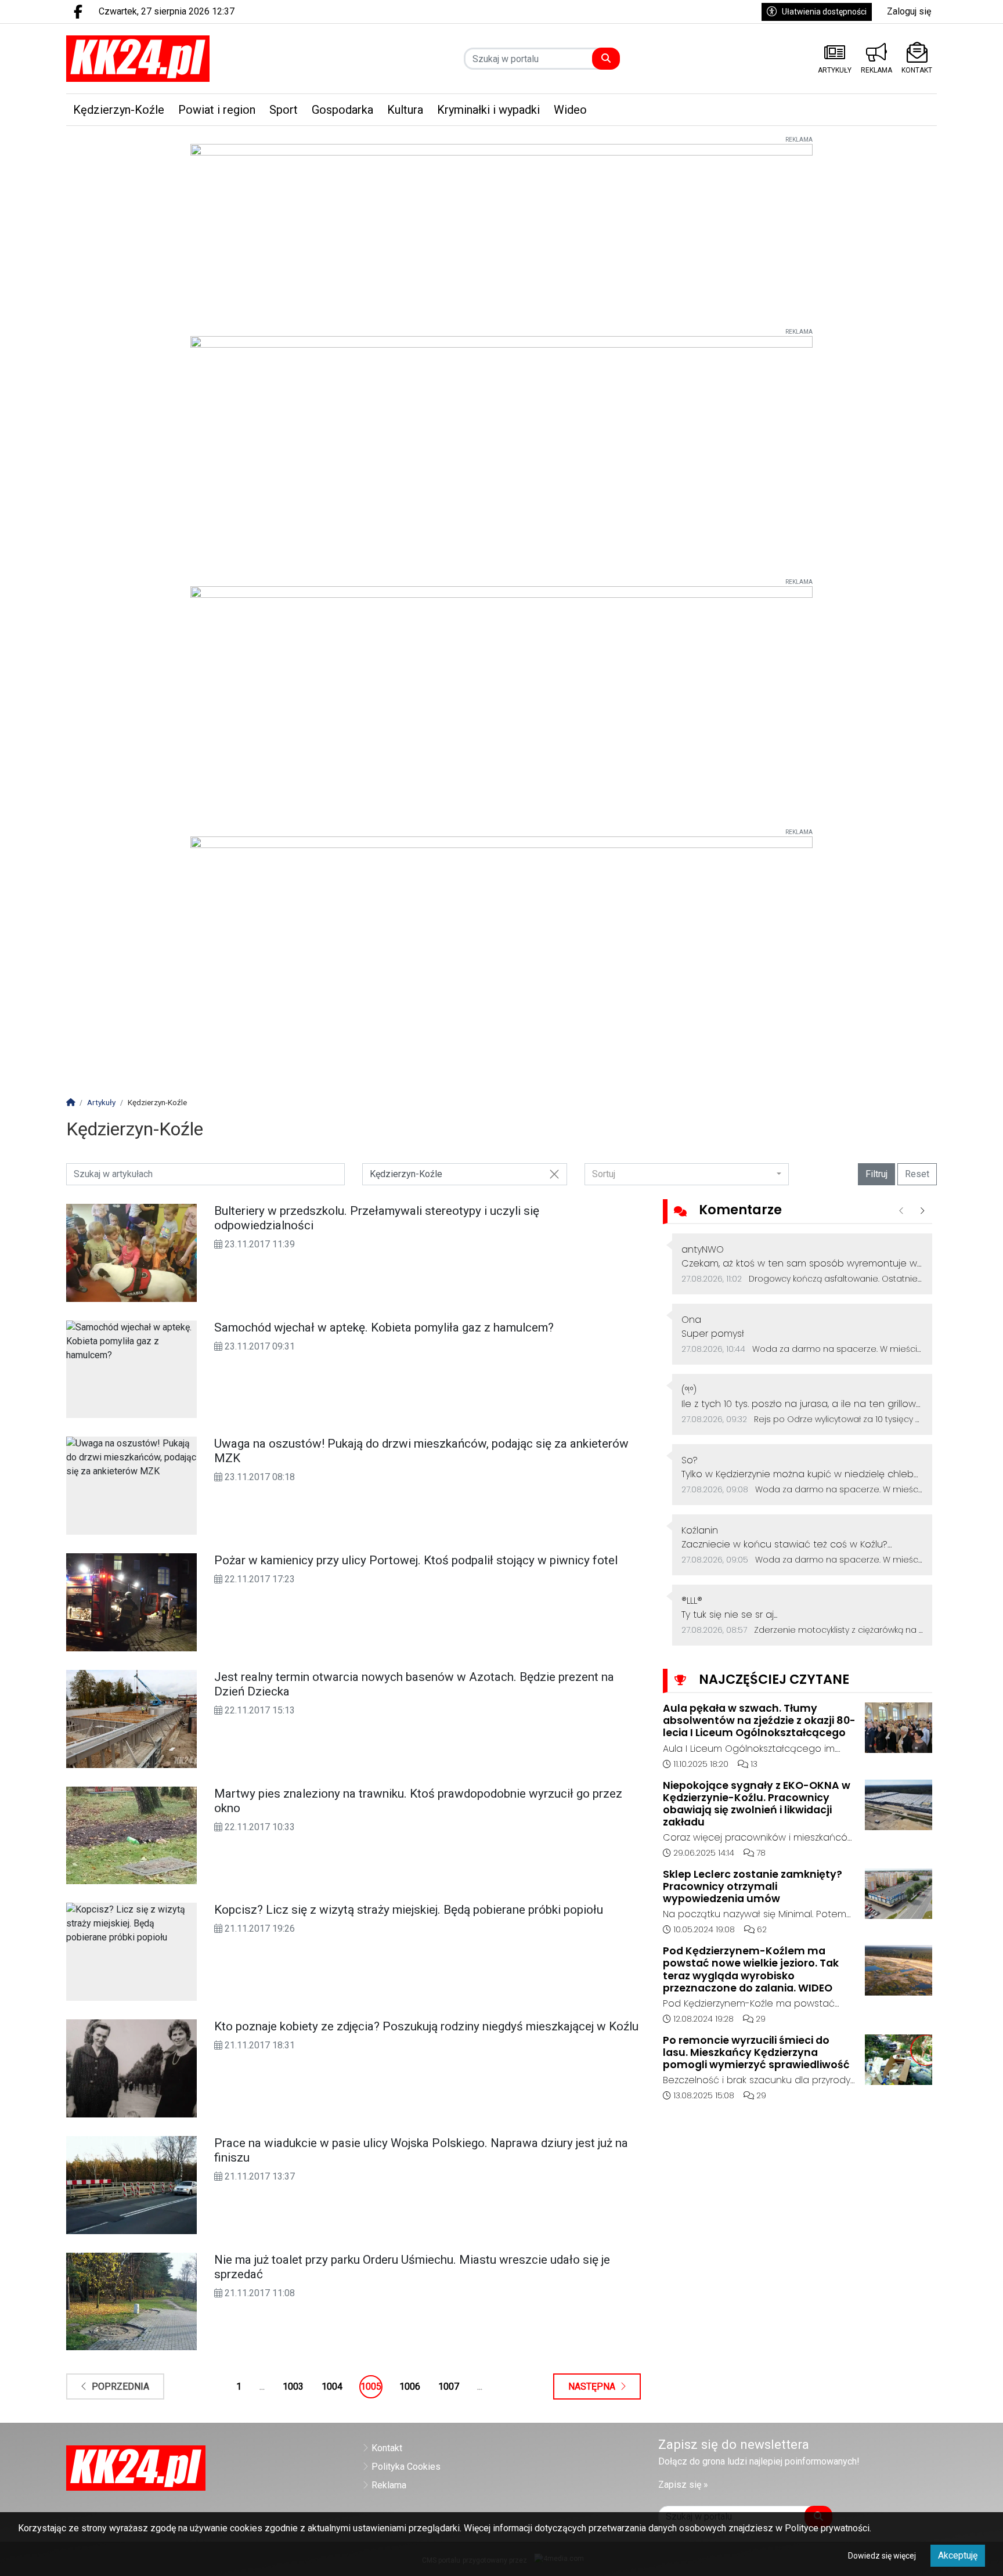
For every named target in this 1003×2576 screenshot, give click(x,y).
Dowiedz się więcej (882, 2556)
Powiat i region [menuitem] (217, 110)
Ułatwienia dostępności (824, 12)
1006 (410, 2386)
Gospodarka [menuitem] (342, 110)
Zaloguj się (909, 11)
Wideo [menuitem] (570, 110)
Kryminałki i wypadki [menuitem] (488, 110)
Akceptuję (958, 2555)
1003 (293, 2386)
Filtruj (876, 1174)
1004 (332, 2386)
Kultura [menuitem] (405, 110)
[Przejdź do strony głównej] (169, 59)
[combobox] (687, 1174)
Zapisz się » (683, 2485)
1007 (449, 2386)
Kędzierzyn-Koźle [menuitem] (119, 110)
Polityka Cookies (406, 2467)
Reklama (389, 2485)
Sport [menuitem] (284, 110)
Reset (917, 1174)
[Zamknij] (554, 1175)
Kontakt (387, 2448)
